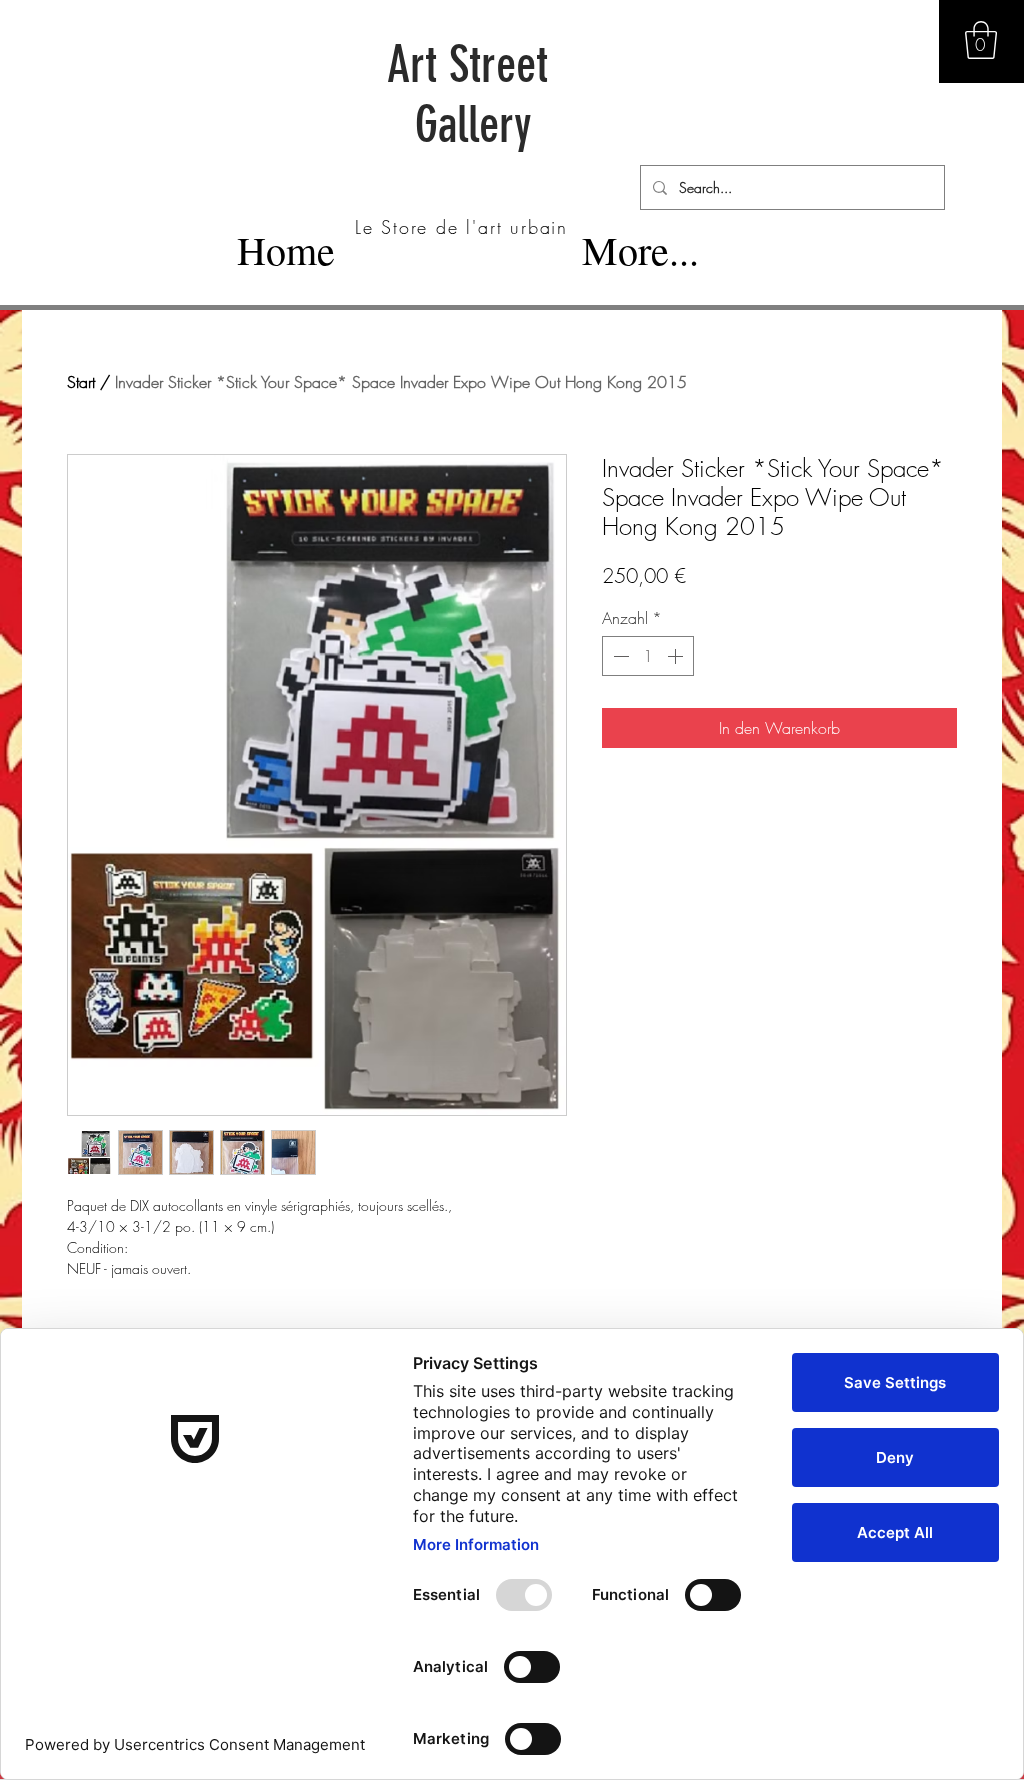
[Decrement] (619, 656)
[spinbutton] (648, 656)
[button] (981, 40)
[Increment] (677, 656)
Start (81, 382)
